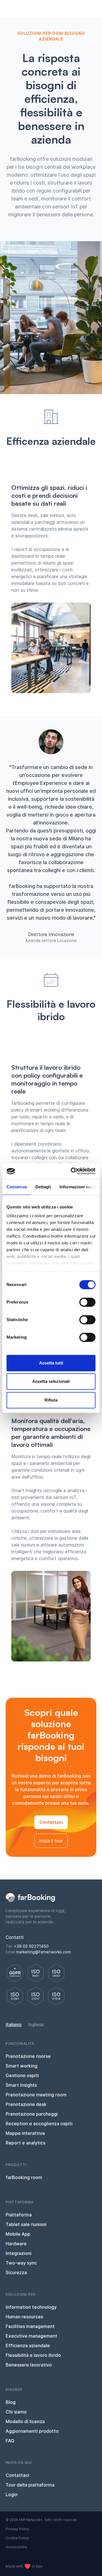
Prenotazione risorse (28, 2056)
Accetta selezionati (51, 1381)
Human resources (24, 2317)
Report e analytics (25, 2143)
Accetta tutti (51, 1363)
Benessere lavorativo (29, 2365)
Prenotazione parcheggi (32, 2114)
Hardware (16, 2244)
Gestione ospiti (22, 2075)
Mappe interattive (25, 2133)
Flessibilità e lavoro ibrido (33, 2355)
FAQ (10, 2441)
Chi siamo (16, 2412)
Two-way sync (21, 2263)
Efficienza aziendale (28, 2346)
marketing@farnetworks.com (43, 1952)
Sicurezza (16, 2272)
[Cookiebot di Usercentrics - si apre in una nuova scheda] (72, 1171)
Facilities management (30, 2326)
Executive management (31, 2336)
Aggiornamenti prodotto (32, 2431)
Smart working (22, 2066)
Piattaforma (19, 2215)
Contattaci (51, 1822)
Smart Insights (21, 2085)
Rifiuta (51, 1400)
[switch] (87, 1302)
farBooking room (24, 2177)
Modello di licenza (25, 2421)
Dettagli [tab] (43, 1187)
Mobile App (18, 2234)
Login (12, 2494)
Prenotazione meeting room (36, 2095)
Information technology (31, 2307)
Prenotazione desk (26, 2104)
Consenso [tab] (17, 1187)
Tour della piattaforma (30, 2485)
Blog (11, 2402)
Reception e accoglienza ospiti (39, 2124)
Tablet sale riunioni (26, 2224)
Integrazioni (19, 2253)
